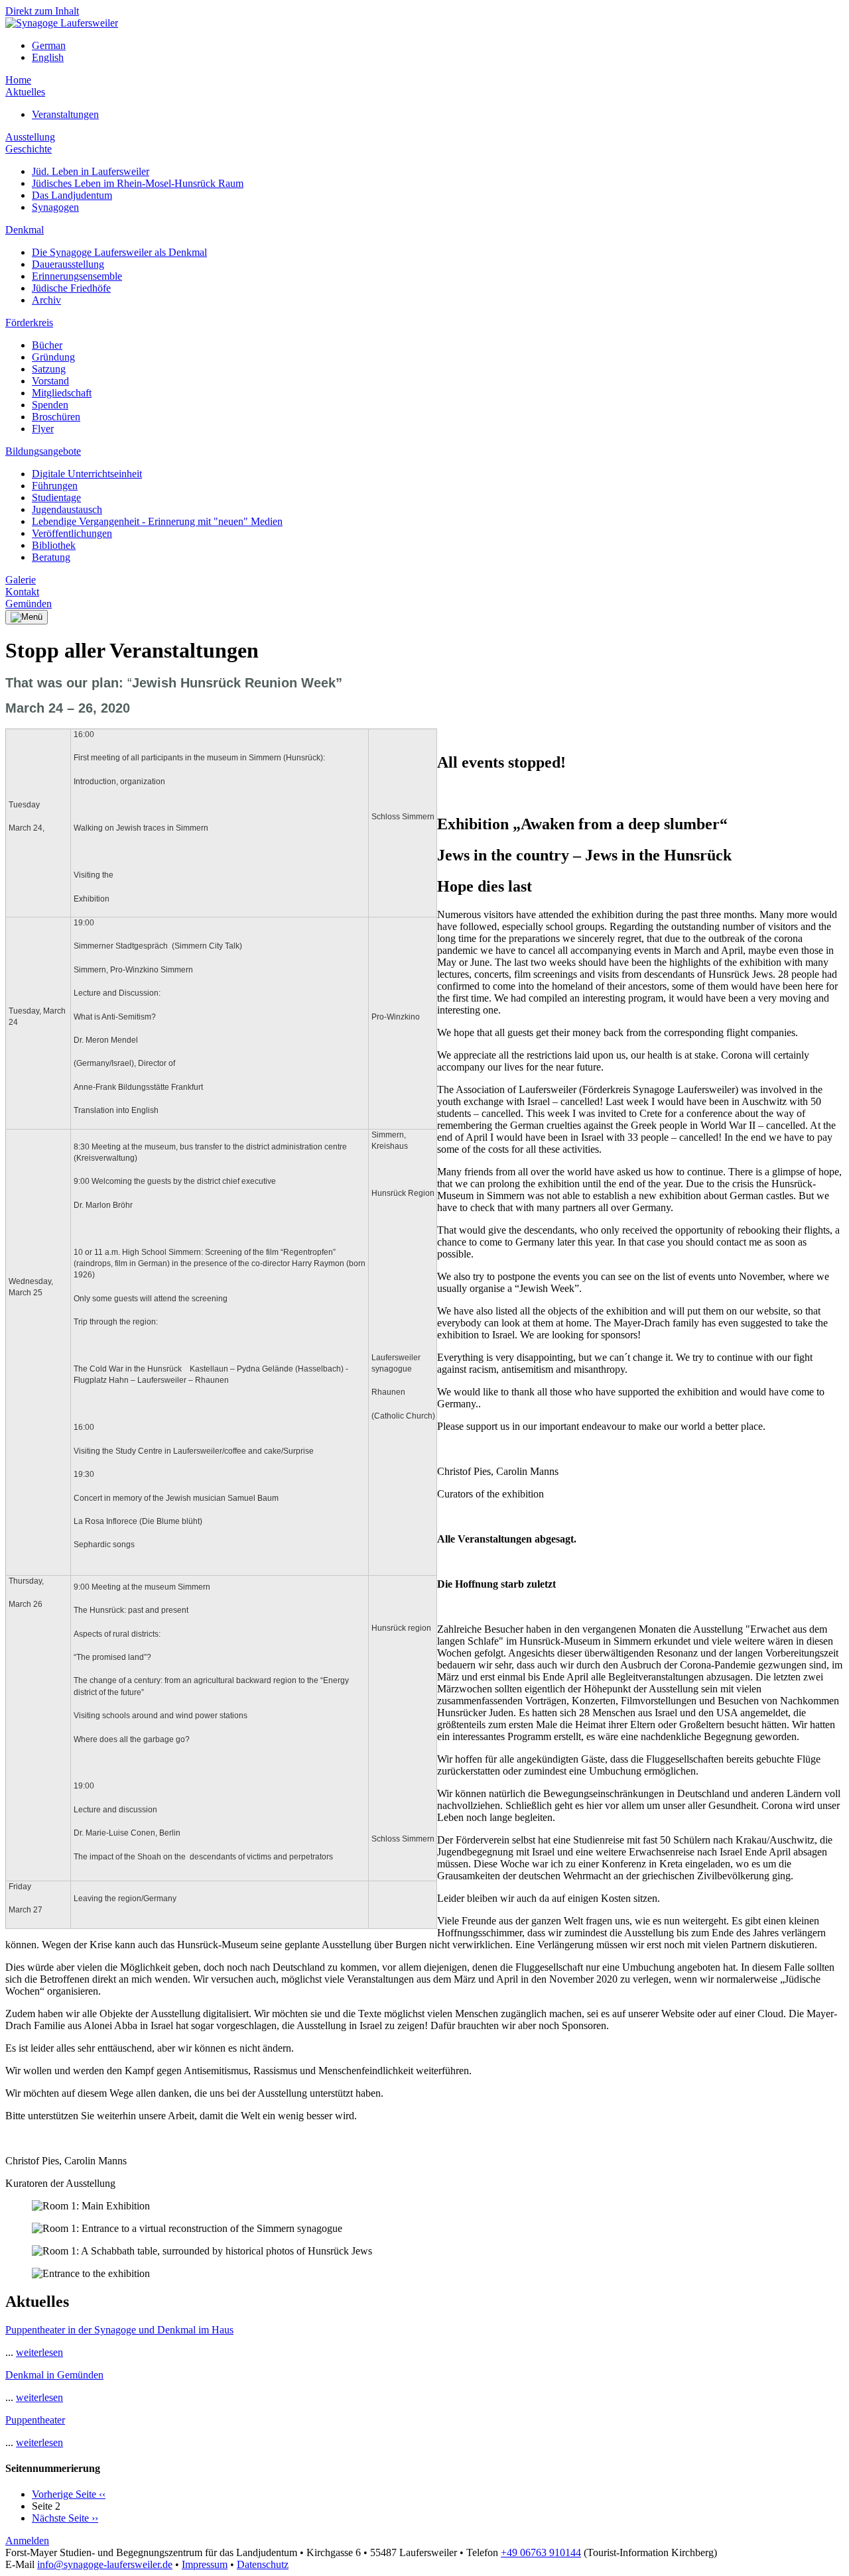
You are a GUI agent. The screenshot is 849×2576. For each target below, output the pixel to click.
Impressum (205, 2564)
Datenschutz (263, 2564)
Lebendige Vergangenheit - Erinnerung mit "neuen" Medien (157, 521)
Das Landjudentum (72, 195)
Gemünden (29, 604)
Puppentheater (35, 2420)
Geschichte (29, 149)
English (48, 57)
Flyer (43, 429)
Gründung (53, 357)
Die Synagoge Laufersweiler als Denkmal (119, 252)
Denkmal (25, 230)
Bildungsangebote (43, 451)
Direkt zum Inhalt (42, 11)
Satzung (49, 369)
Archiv (46, 300)
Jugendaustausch (67, 509)
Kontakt (22, 592)
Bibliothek (54, 545)
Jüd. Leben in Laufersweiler (91, 171)
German (49, 45)
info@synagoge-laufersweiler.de (105, 2564)
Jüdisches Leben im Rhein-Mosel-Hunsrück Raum (138, 183)
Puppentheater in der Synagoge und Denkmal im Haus (119, 2330)
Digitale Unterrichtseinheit (87, 474)
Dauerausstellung (68, 264)
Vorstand (50, 381)
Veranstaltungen (65, 114)
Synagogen (55, 207)
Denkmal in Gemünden (54, 2375)
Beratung (51, 557)
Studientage (56, 498)
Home (18, 80)
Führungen (55, 486)
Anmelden (27, 2541)
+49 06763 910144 (541, 2552)
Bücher (47, 345)
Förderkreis (29, 322)
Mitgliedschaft (62, 393)
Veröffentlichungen (72, 533)
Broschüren (56, 417)
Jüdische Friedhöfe (71, 288)
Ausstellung (30, 137)
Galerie (21, 580)
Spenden (50, 405)
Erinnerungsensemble (77, 276)
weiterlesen (39, 2352)
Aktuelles (25, 92)
